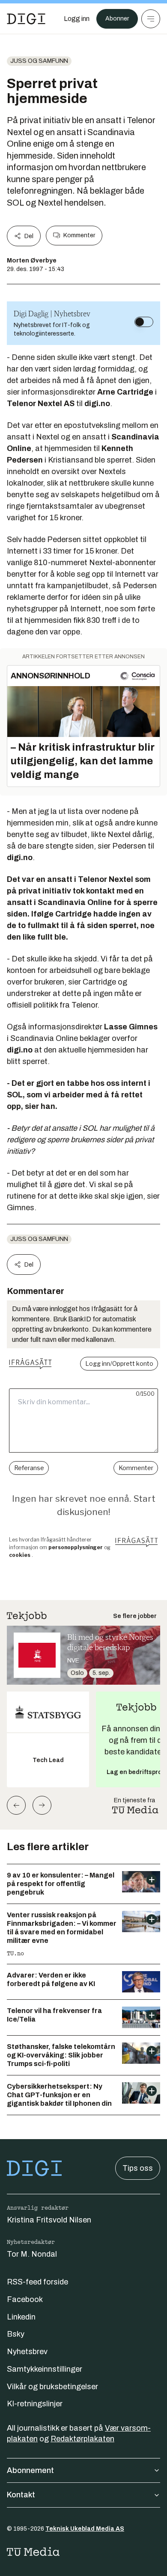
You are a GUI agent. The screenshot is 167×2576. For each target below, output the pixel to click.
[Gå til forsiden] (26, 19)
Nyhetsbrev (27, 2352)
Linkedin (21, 2317)
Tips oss (138, 2168)
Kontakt (21, 2495)
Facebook (25, 2299)
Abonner (117, 19)
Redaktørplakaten (82, 2439)
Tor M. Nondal (32, 2254)
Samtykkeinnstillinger (45, 2369)
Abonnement (30, 2470)
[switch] (144, 322)
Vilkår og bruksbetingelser (52, 2387)
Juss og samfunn (39, 61)
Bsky (16, 2334)
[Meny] (151, 19)
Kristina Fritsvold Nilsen (49, 2220)
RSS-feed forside (37, 2282)
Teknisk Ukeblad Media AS (85, 2529)
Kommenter (79, 235)
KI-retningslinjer (35, 2404)
